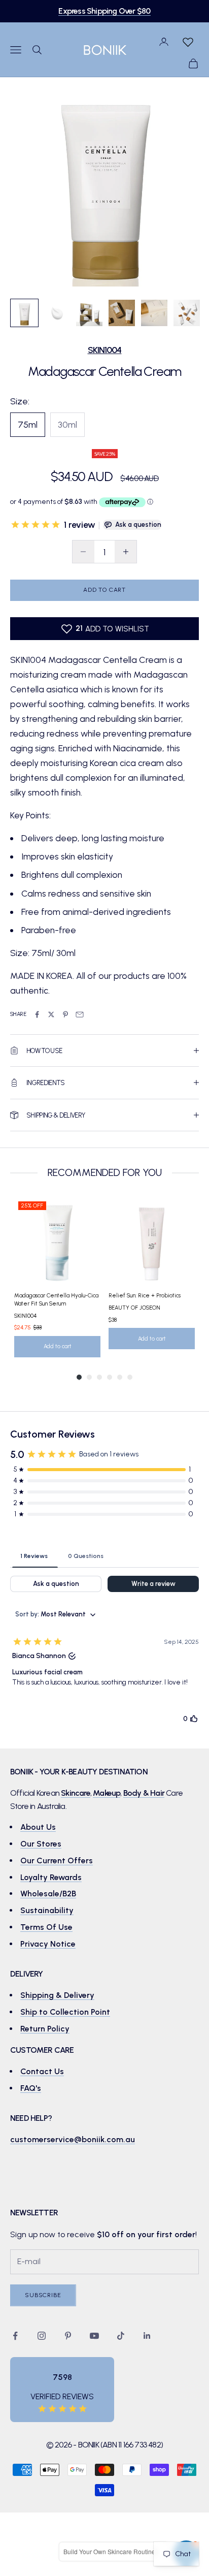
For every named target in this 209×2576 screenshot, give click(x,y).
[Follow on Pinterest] (68, 2336)
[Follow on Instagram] (42, 2336)
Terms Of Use (46, 1927)
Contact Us (42, 2071)
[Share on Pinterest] (65, 1014)
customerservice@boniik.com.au (73, 2139)
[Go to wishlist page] (188, 42)
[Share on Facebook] (37, 1014)
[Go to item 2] (57, 313)
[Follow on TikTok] (121, 2336)
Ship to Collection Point (65, 2012)
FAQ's (31, 2088)
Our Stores (41, 1844)
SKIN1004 (105, 350)
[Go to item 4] (122, 313)
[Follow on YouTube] (94, 2336)
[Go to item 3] (89, 313)
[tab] (34, 1555)
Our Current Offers (57, 1861)
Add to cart (104, 590)
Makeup (107, 1793)
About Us (38, 1827)
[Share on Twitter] (51, 1014)
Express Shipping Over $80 (104, 11)
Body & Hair (144, 1793)
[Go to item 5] (154, 313)
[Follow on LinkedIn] (147, 2336)
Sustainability (47, 1910)
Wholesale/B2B (48, 1894)
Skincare (76, 1793)
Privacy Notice (48, 1944)
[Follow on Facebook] (15, 2336)
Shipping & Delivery (57, 1995)
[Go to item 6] (187, 313)
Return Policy (45, 2029)
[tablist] (104, 1555)
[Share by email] (80, 1014)
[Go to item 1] (24, 313)
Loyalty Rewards (51, 1877)
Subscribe (43, 2295)
